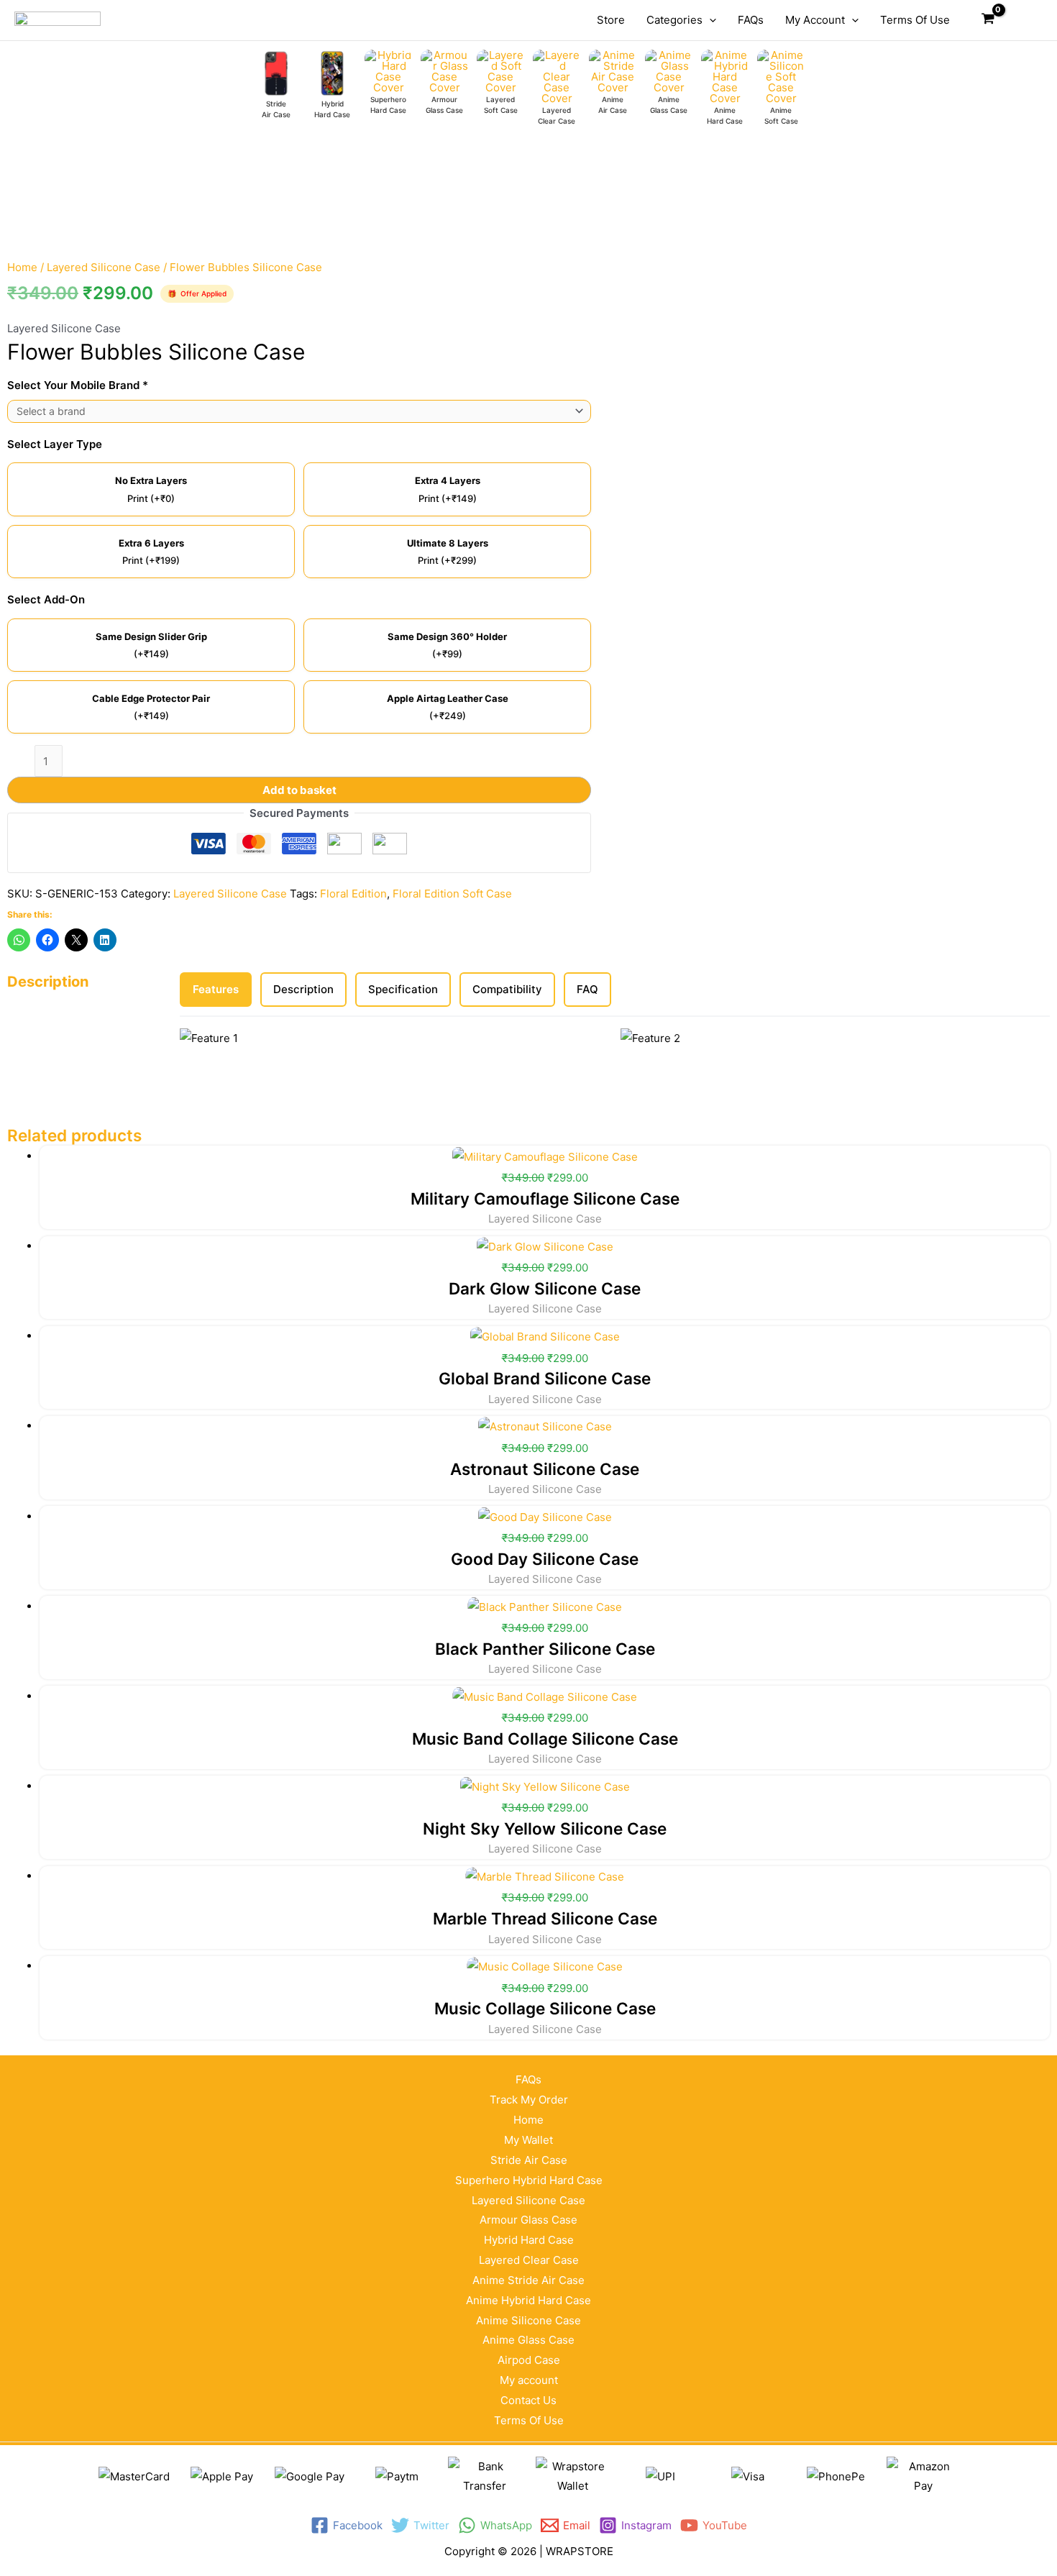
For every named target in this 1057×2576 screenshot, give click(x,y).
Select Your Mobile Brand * (78, 385)
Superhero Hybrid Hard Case (529, 2180)
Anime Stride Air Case (528, 2280)
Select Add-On (46, 599)
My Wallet (528, 2140)
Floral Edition (353, 894)
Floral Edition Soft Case (452, 894)
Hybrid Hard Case (529, 2240)
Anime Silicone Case (528, 2320)
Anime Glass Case (528, 2340)
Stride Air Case (529, 2160)
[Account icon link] (1022, 20)
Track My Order (529, 2100)
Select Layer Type (55, 444)
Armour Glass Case (528, 2220)
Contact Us (528, 2400)
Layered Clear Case (529, 2260)
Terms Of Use (529, 2420)
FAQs (528, 2079)
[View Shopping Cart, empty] (988, 20)
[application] (709, 20)
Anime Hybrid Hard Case (528, 2300)
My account (529, 2380)
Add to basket (299, 790)
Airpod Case (529, 2360)
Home (22, 267)
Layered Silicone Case (104, 267)
